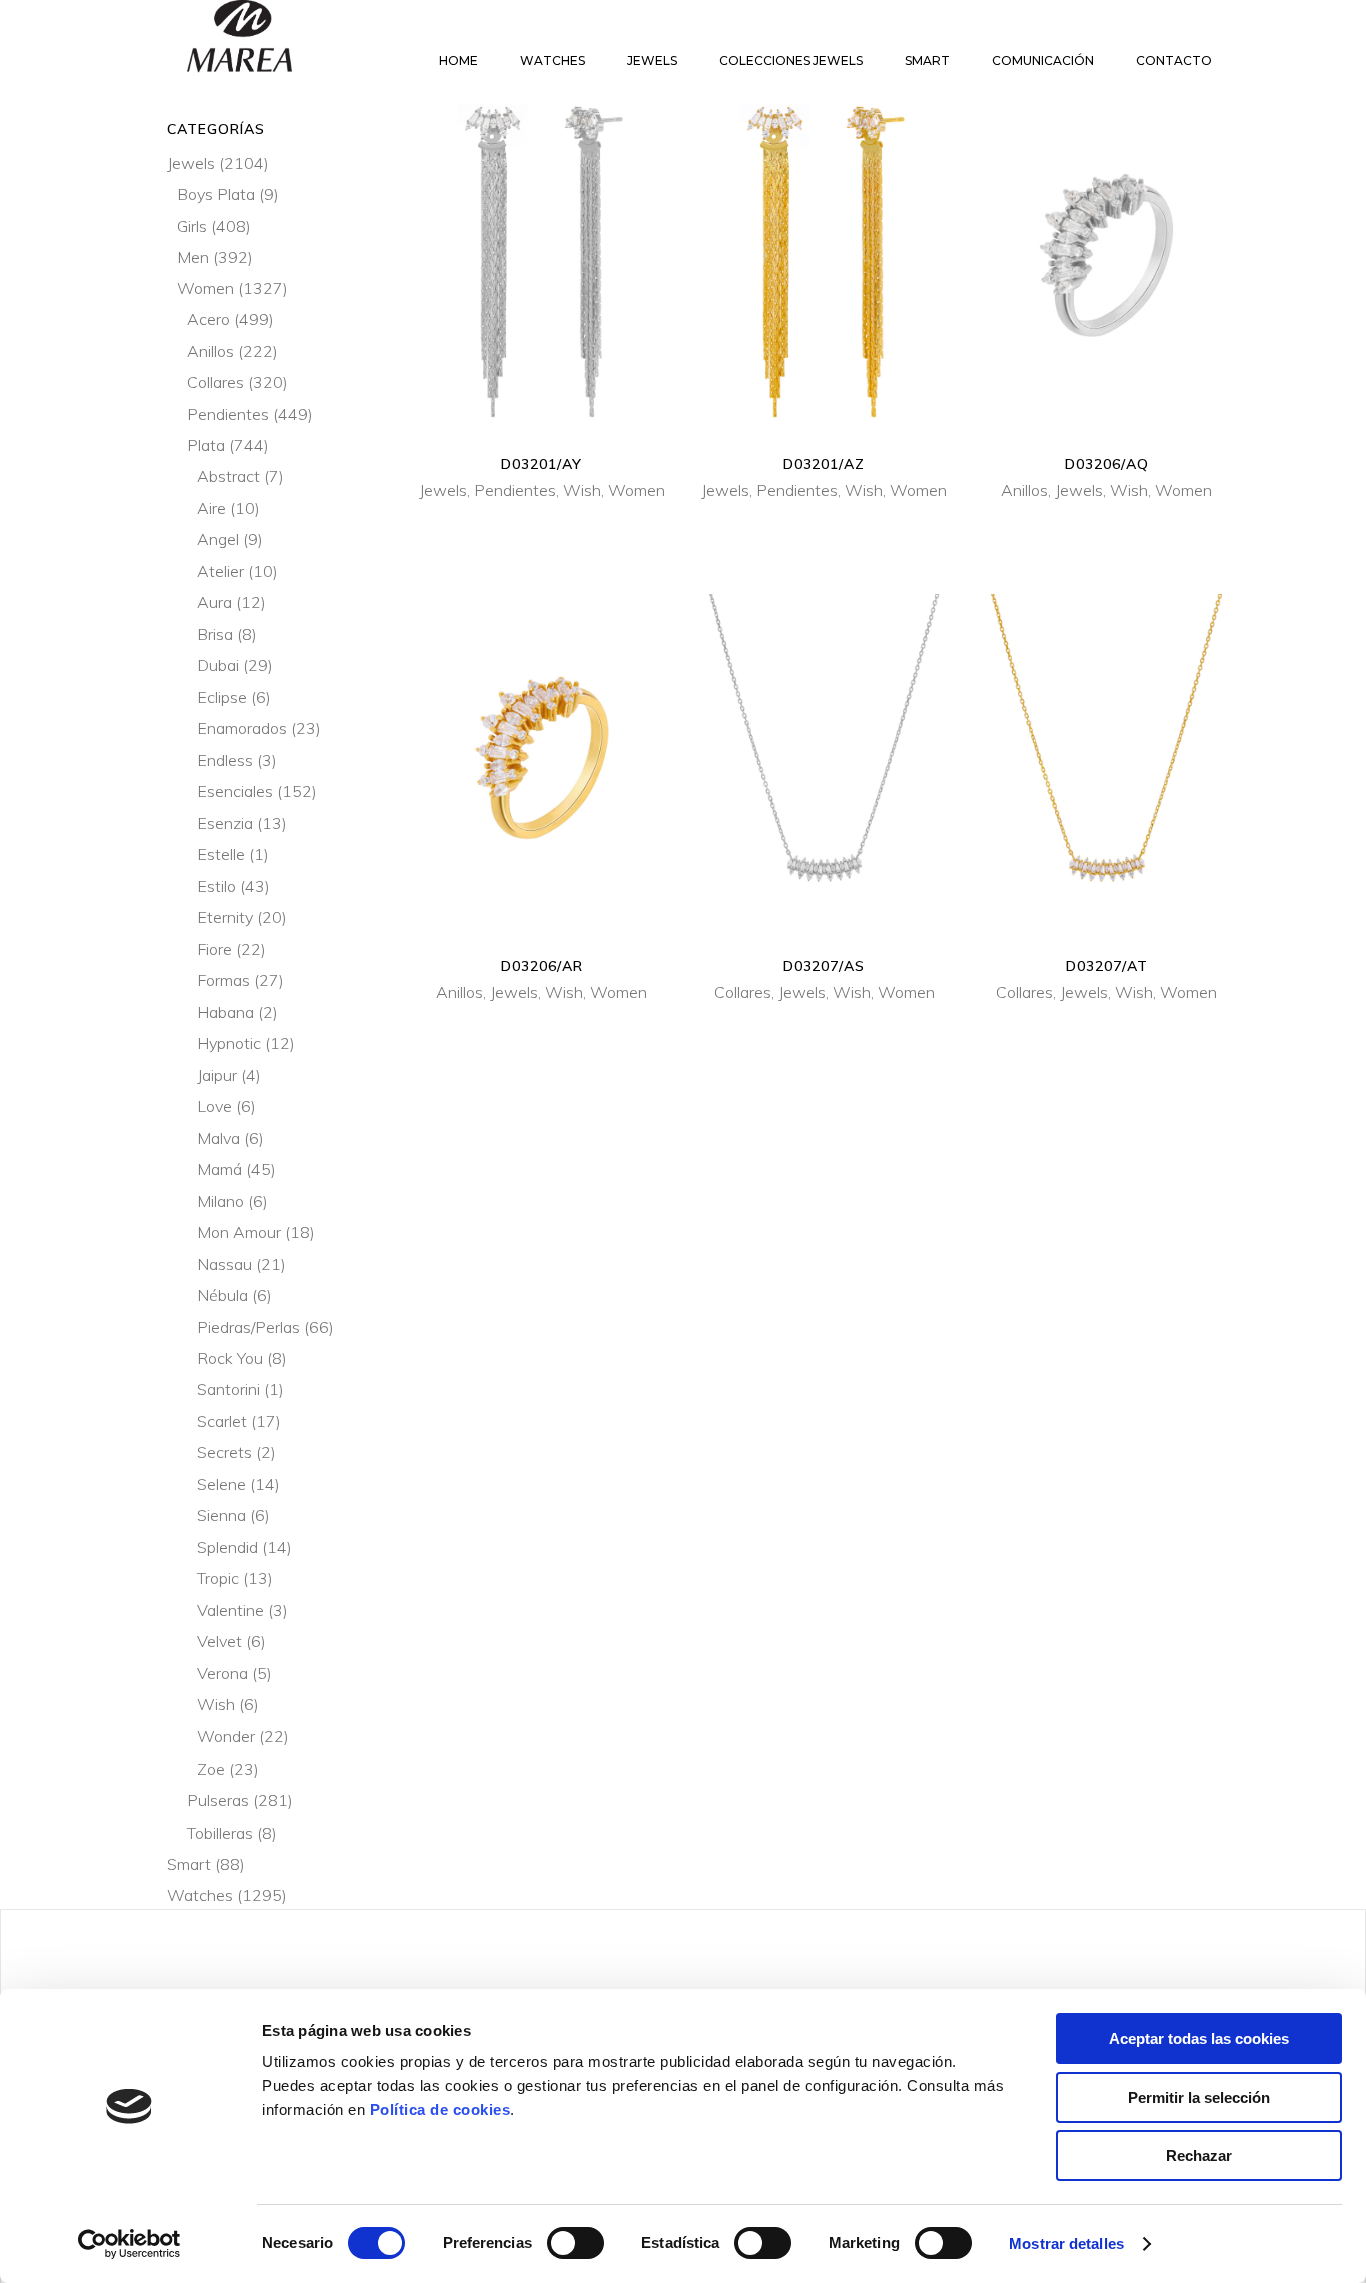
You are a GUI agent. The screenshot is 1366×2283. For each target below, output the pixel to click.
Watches (200, 1895)
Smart (189, 1864)
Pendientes (515, 490)
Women (636, 490)
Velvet (219, 1641)
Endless (225, 760)
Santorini (228, 1389)
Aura (214, 602)
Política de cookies (440, 2109)
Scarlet (222, 1421)
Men (193, 257)
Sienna (221, 1515)
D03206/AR (542, 966)
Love (214, 1106)
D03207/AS (824, 966)
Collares (742, 992)
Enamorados (242, 728)
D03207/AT (1107, 966)
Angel (218, 539)
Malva (218, 1138)
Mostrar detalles (1066, 2243)
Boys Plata (216, 194)
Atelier (220, 571)
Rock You (230, 1358)
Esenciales (235, 791)
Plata (206, 445)
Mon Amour (239, 1232)
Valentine (230, 1610)
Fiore (214, 949)
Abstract (228, 476)
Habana (225, 1012)
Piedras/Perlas (248, 1327)
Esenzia (225, 823)
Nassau (224, 1264)
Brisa (215, 634)
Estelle (221, 854)
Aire (211, 508)
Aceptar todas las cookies (1199, 2038)
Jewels (443, 490)
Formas (223, 980)
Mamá (219, 1169)
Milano (220, 1201)
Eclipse (222, 697)
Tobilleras (220, 1833)
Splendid (227, 1547)
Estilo (216, 886)
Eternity (225, 917)
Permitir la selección (1199, 2097)
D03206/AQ (1107, 464)
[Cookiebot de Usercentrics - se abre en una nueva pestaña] (129, 2244)
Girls (192, 226)
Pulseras (218, 1800)
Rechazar (1199, 2155)
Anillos (1024, 490)
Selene (221, 1484)
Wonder (226, 1736)
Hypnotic (229, 1043)
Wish (582, 490)
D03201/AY (541, 464)
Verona (222, 1673)
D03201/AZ (824, 464)
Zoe (211, 1769)
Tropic (218, 1578)
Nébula (222, 1295)
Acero (208, 319)
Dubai (218, 665)
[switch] (575, 2243)
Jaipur (217, 1075)
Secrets (224, 1452)
